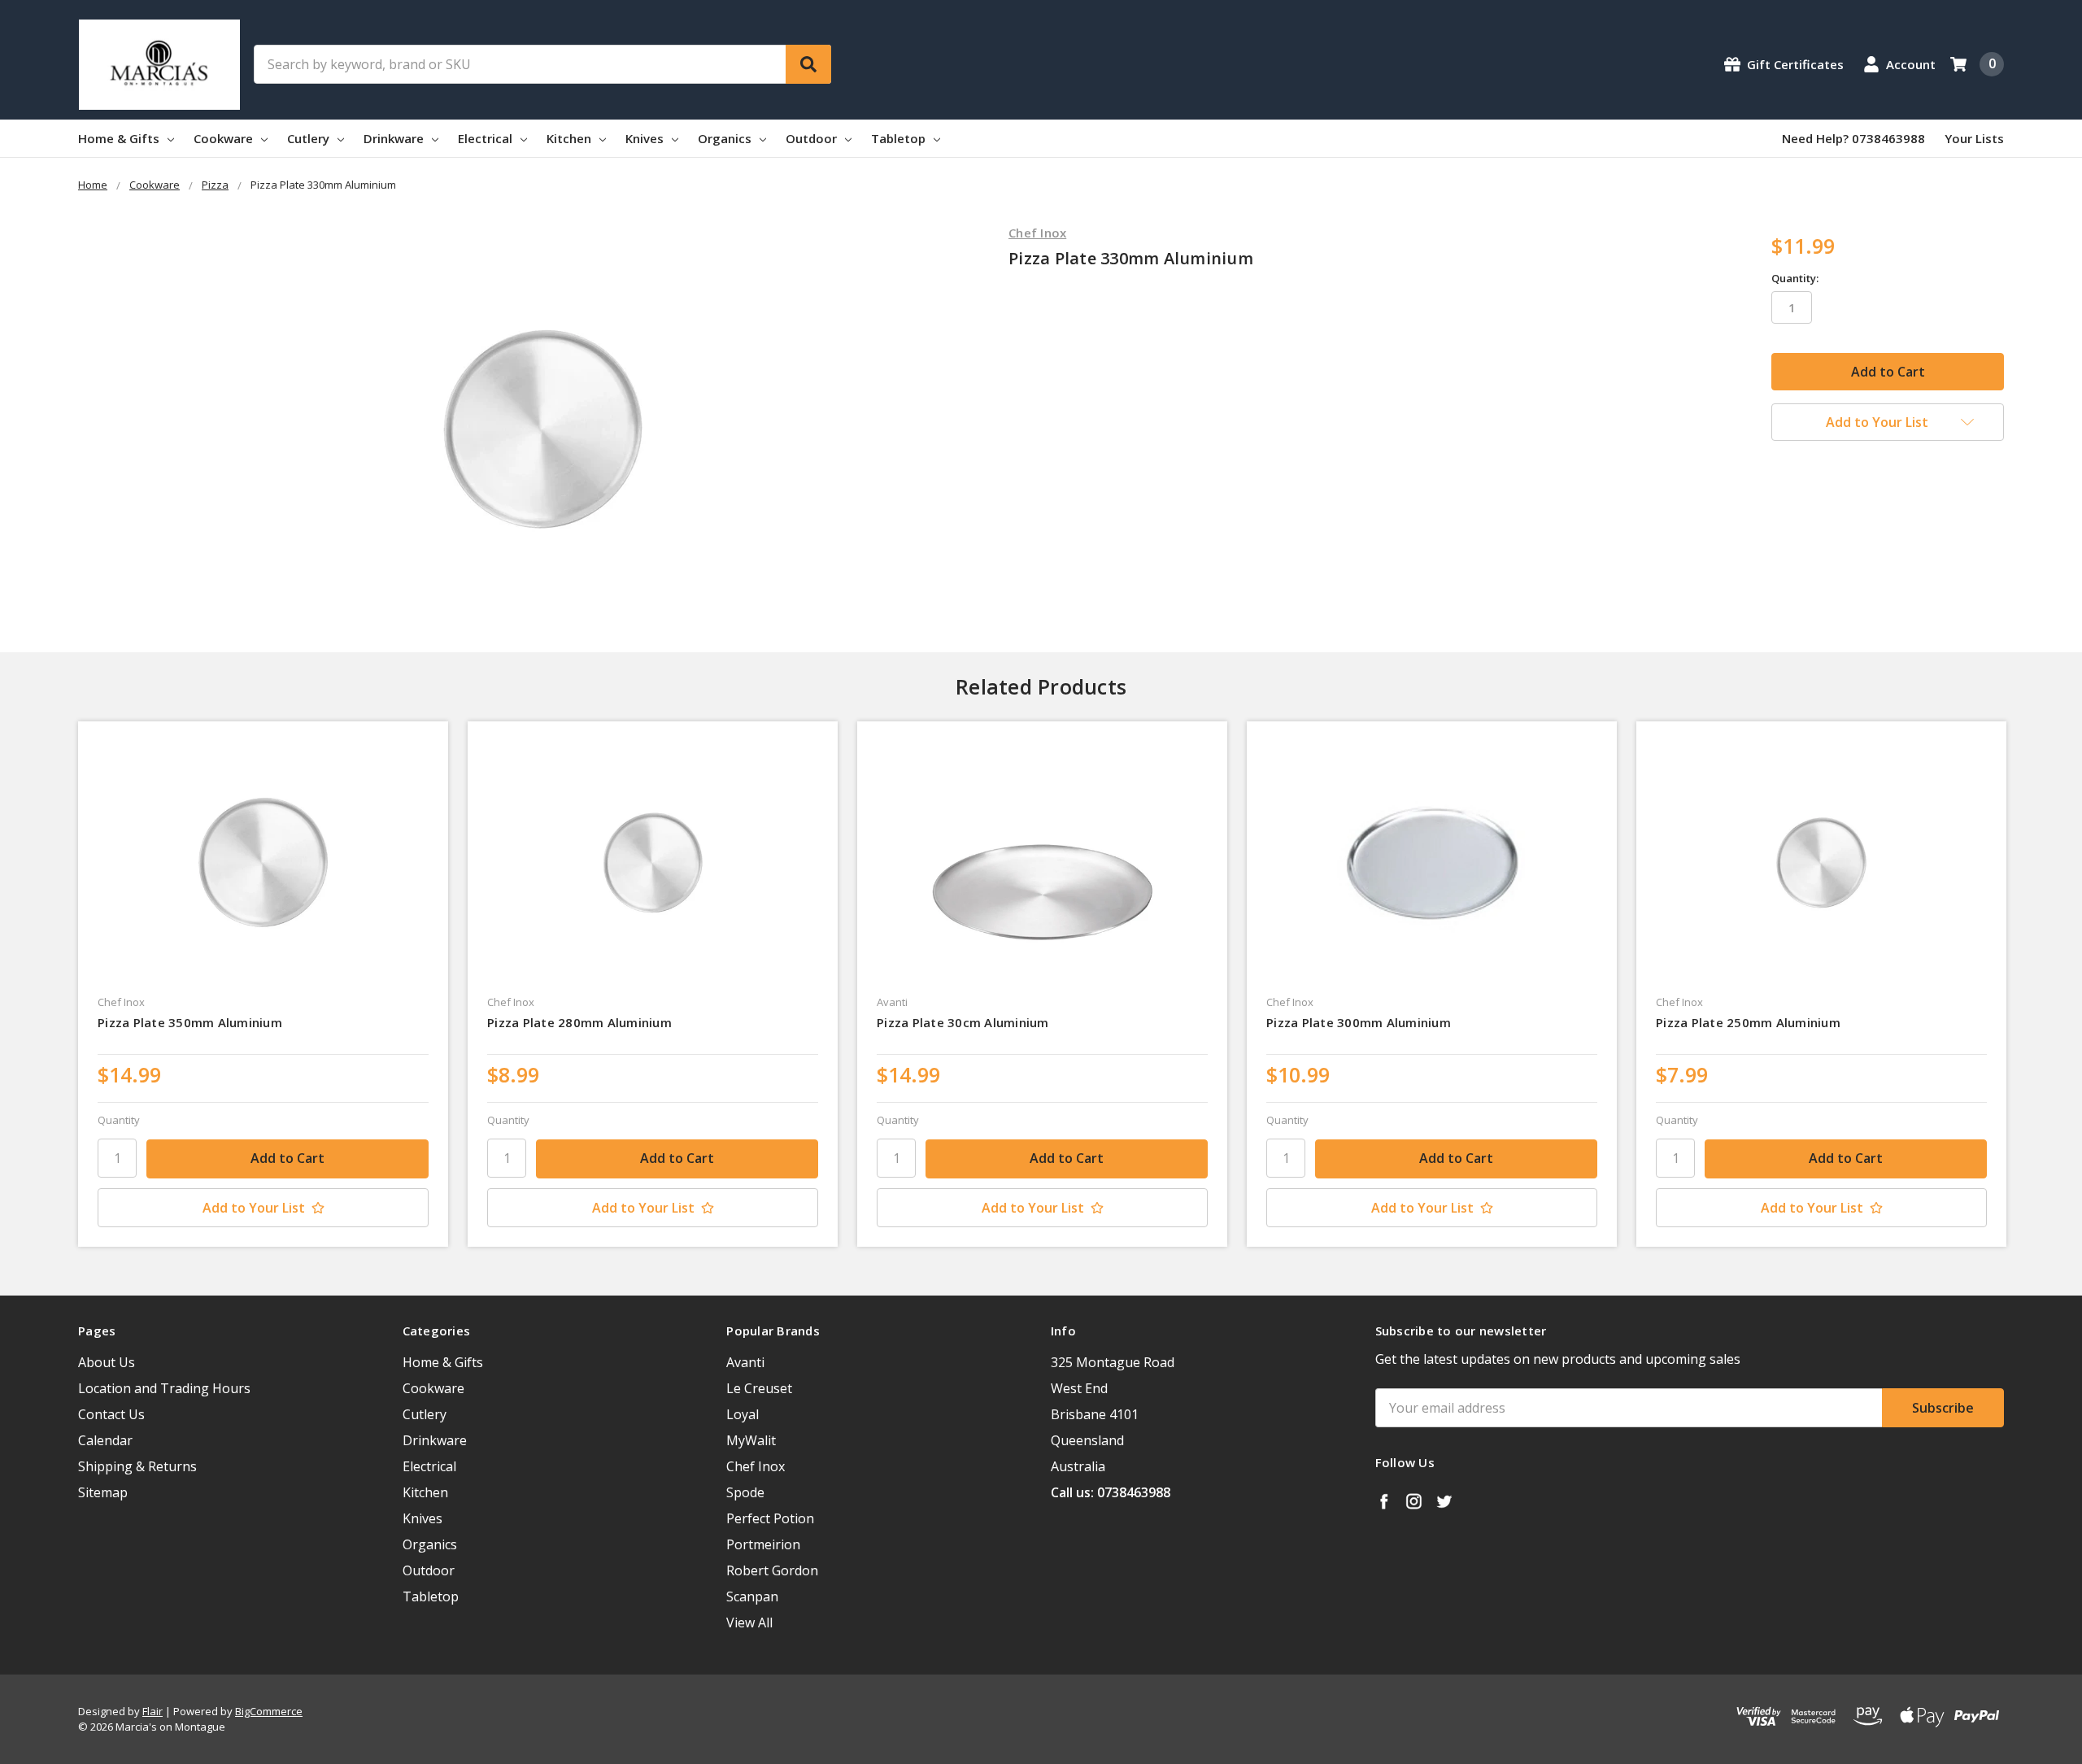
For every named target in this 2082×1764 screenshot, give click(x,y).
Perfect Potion (770, 1518)
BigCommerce (269, 1711)
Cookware (225, 138)
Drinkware (395, 138)
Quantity (119, 1120)
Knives (646, 138)
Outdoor (813, 138)
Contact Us (111, 1414)
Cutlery (310, 138)
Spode (745, 1492)
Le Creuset (759, 1388)
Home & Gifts (120, 138)
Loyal (743, 1414)
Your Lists (1974, 138)
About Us (107, 1362)
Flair (152, 1711)
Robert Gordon (772, 1570)
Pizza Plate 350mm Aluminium (190, 1022)
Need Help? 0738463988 (1853, 138)
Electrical (487, 138)
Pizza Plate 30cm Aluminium (963, 1022)
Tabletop (900, 138)
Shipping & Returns (137, 1466)
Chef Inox (756, 1466)
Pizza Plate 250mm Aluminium (1748, 1022)
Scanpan (752, 1596)
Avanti (745, 1362)
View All (749, 1622)
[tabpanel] (263, 984)
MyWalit (751, 1440)
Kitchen (571, 138)
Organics (726, 138)
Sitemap (103, 1492)
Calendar (105, 1440)
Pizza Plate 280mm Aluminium (579, 1022)
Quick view (263, 863)
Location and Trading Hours (164, 1388)
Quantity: (1795, 278)
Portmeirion (763, 1544)
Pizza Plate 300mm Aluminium (1359, 1022)
